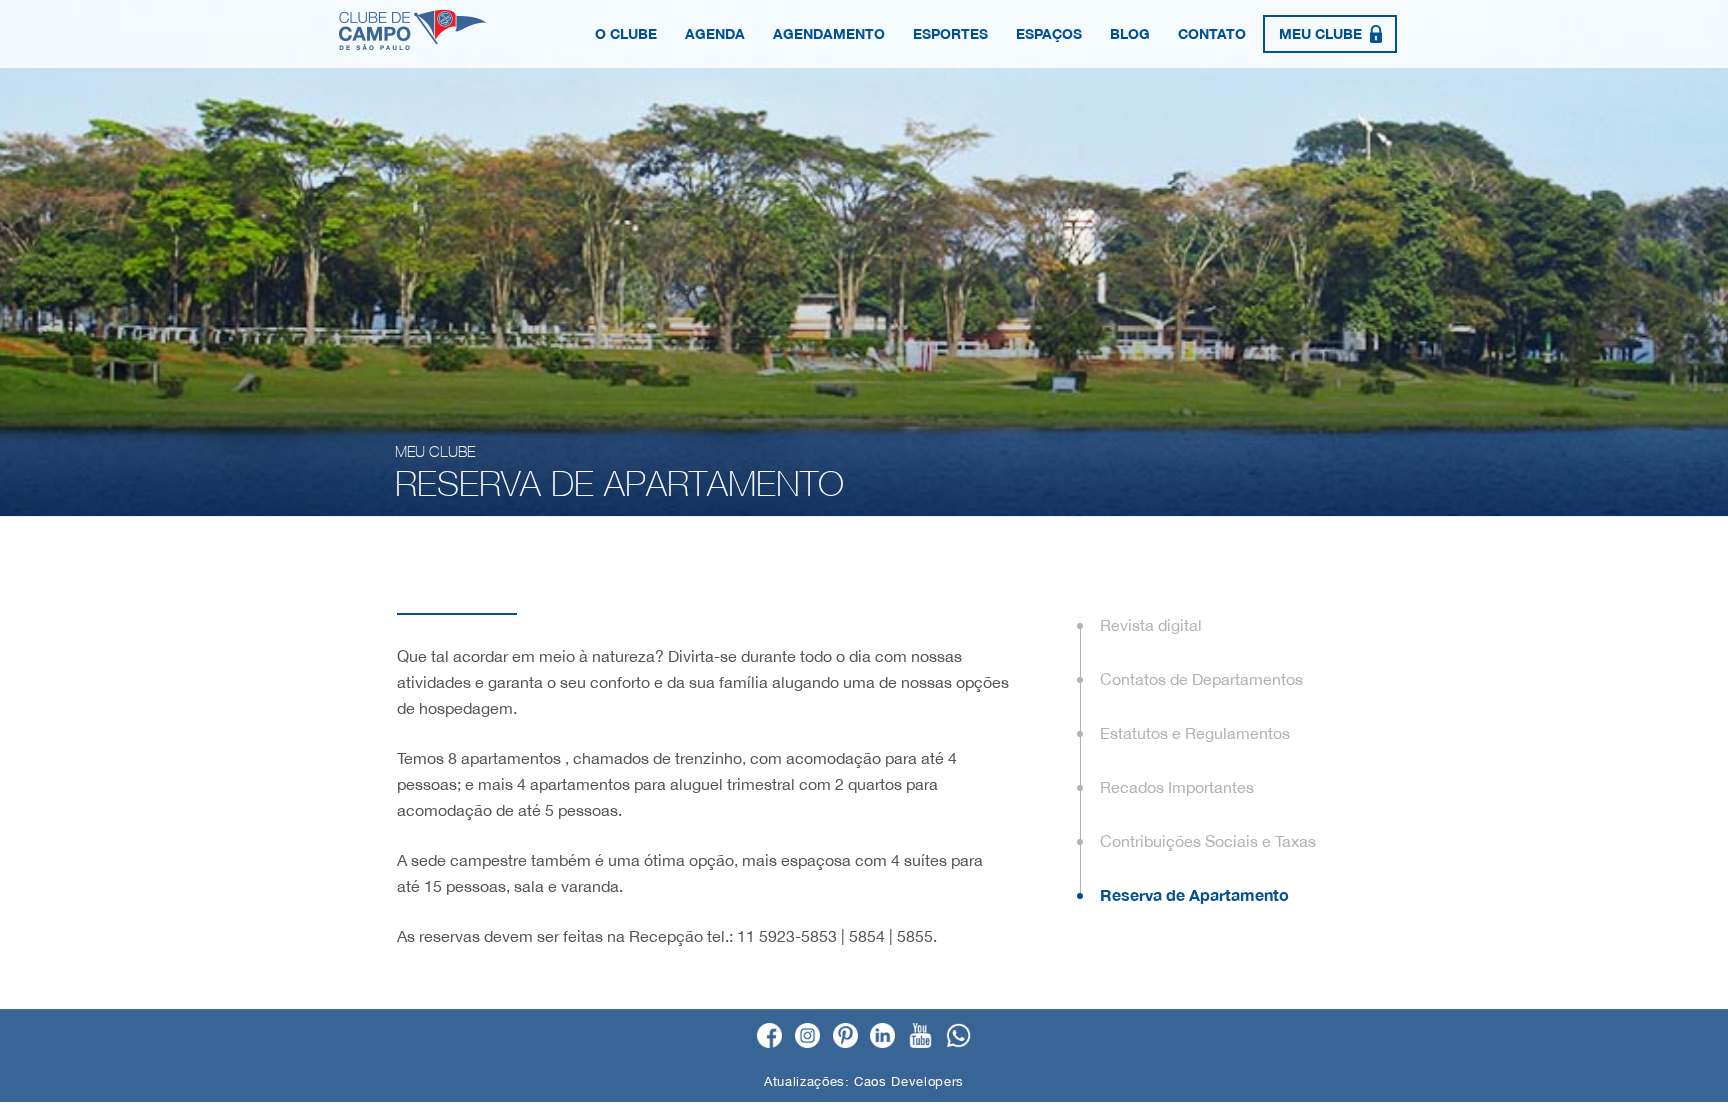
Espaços (1049, 33)
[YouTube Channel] (920, 1037)
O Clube (626, 33)
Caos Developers (909, 1081)
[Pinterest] (845, 1037)
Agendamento (829, 33)
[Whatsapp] (958, 1037)
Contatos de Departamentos (1201, 679)
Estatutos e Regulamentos (1195, 733)
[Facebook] (769, 1037)
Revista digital (1151, 625)
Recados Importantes (1177, 787)
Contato (1212, 33)
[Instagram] (807, 1037)
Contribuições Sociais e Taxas (1208, 841)
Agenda (715, 33)
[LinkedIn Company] (882, 1037)
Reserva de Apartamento (1194, 894)
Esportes (950, 33)
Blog (1130, 33)
